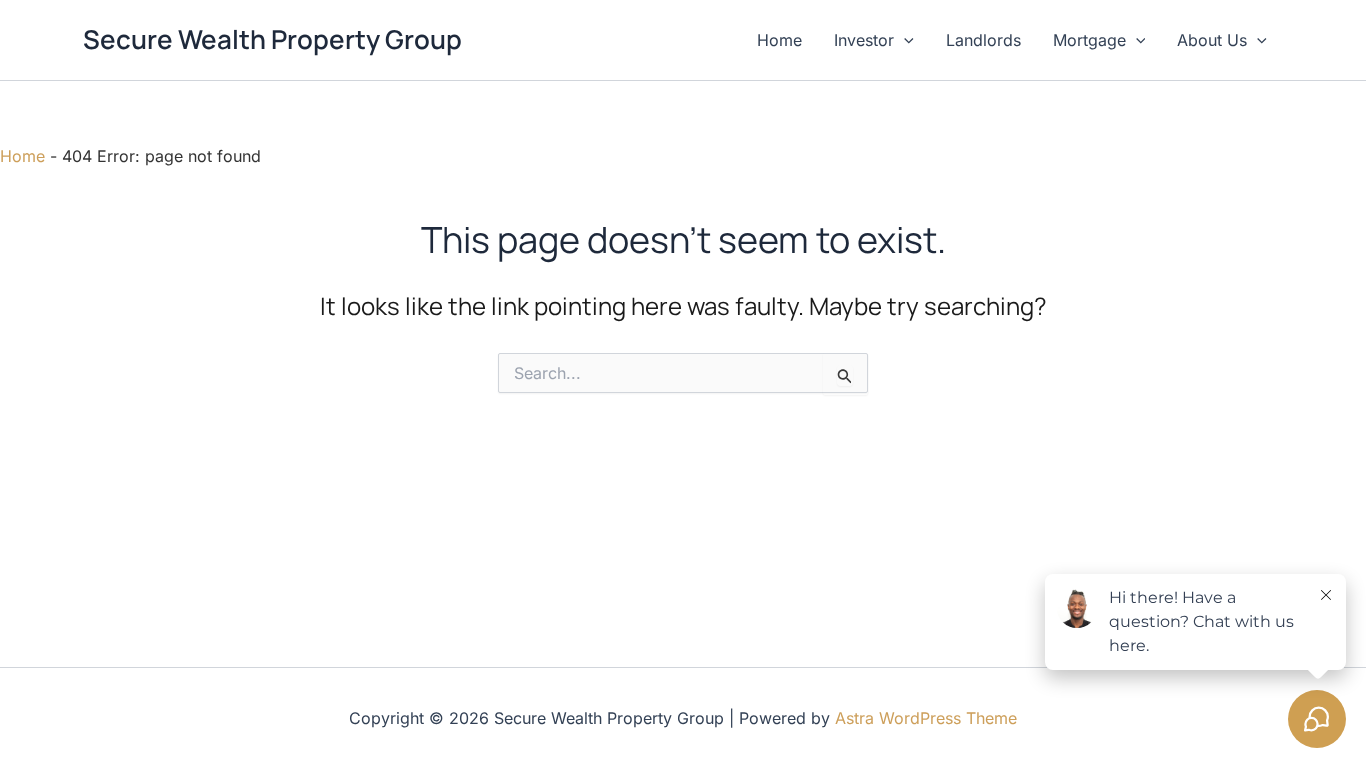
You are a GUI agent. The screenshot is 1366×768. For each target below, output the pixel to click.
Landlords (983, 40)
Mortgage (1089, 40)
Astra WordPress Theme (926, 718)
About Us (1212, 40)
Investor (864, 40)
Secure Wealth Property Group (272, 39)
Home (779, 40)
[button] (904, 40)
